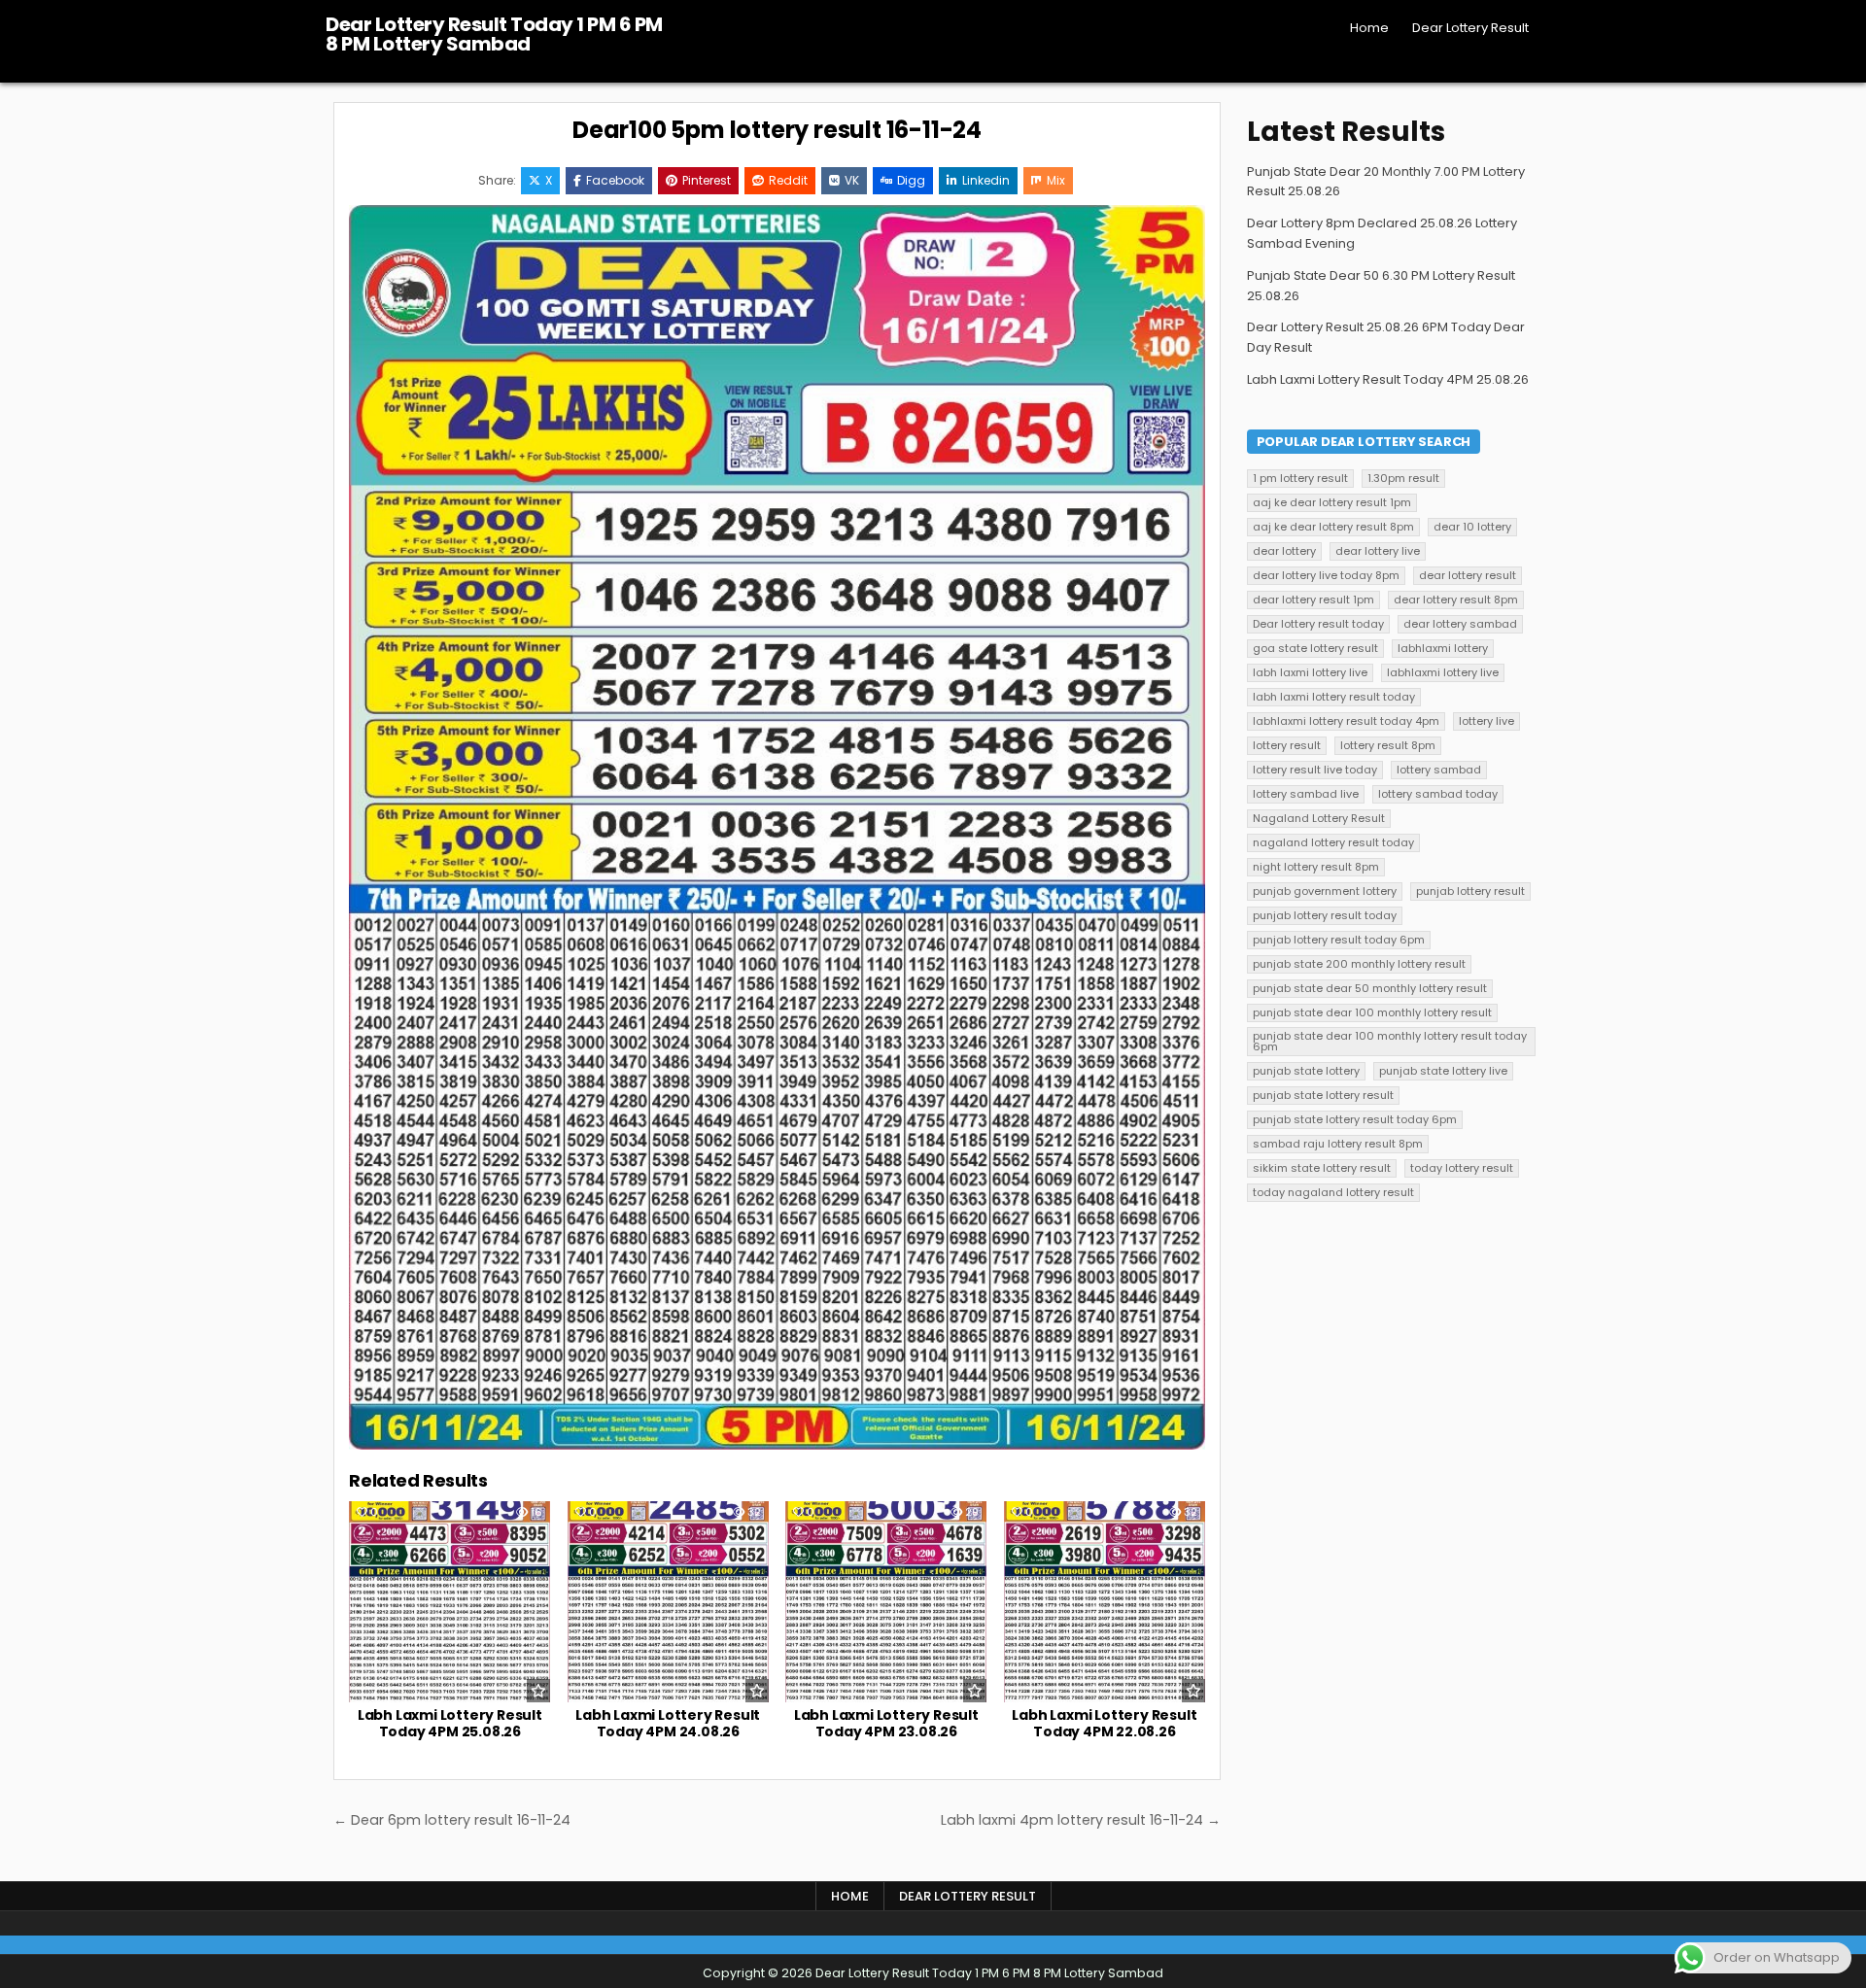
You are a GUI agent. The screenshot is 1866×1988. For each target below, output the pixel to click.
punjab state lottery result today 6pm (1355, 1119)
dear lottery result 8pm (1456, 600)
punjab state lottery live (1443, 1071)
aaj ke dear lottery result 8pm (1333, 527)
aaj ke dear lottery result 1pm (1332, 502)
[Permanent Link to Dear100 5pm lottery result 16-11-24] (777, 827)
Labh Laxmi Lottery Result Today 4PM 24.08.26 (668, 1723)
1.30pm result (1403, 478)
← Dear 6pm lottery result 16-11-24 (452, 1820)
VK (852, 180)
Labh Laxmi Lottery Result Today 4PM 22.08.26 (1104, 1723)
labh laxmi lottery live (1310, 672)
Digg (911, 180)
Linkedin (986, 180)
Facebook (615, 180)
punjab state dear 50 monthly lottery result (1370, 988)
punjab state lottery (1306, 1071)
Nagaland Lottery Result (1319, 818)
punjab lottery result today (1325, 915)
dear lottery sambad (1460, 624)
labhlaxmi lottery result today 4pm (1346, 721)
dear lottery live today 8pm (1326, 575)
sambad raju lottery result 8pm (1338, 1144)
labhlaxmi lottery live (1443, 672)
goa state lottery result (1315, 648)
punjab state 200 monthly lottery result (1359, 964)
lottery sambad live (1306, 794)
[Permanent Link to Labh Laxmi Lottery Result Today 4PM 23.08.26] (886, 1602)
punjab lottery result (1470, 891)
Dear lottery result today (1318, 624)
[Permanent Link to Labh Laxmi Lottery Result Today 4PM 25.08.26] (449, 1602)
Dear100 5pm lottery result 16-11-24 (777, 130)
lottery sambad (1439, 770)
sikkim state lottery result (1322, 1168)
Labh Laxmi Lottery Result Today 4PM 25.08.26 (450, 1723)
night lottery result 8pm (1316, 867)
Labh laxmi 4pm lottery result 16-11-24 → (1081, 1820)
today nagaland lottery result (1333, 1192)
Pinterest (707, 180)
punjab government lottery (1325, 891)
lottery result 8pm (1388, 745)
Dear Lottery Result (1470, 28)
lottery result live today (1315, 770)
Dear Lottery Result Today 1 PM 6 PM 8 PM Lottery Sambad (494, 34)
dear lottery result (1468, 575)
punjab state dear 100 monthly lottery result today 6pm (1390, 1041)
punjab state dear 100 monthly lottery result (1372, 1012)
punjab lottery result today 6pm (1339, 940)
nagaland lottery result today (1333, 842)
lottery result (1287, 745)
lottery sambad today (1438, 794)
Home (1369, 28)
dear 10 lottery (1472, 527)
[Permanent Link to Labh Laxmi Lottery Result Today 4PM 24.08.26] (668, 1602)
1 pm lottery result (1300, 478)
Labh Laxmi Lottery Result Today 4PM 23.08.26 (886, 1723)
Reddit (788, 180)
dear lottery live (1378, 551)
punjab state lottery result (1323, 1095)
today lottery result (1462, 1168)
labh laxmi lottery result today (1334, 697)
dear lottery (1284, 551)
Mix (1056, 180)
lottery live (1486, 721)
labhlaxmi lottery (1443, 648)
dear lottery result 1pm (1313, 600)
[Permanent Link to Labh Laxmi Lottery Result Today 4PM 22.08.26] (1105, 1602)
